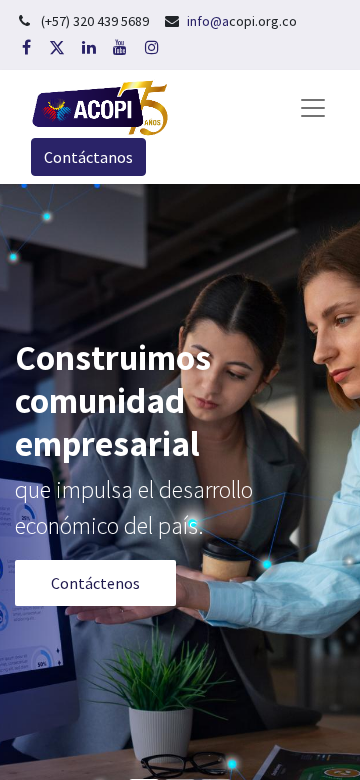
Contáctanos (88, 157)
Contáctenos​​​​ (95, 583)
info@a (208, 21)
